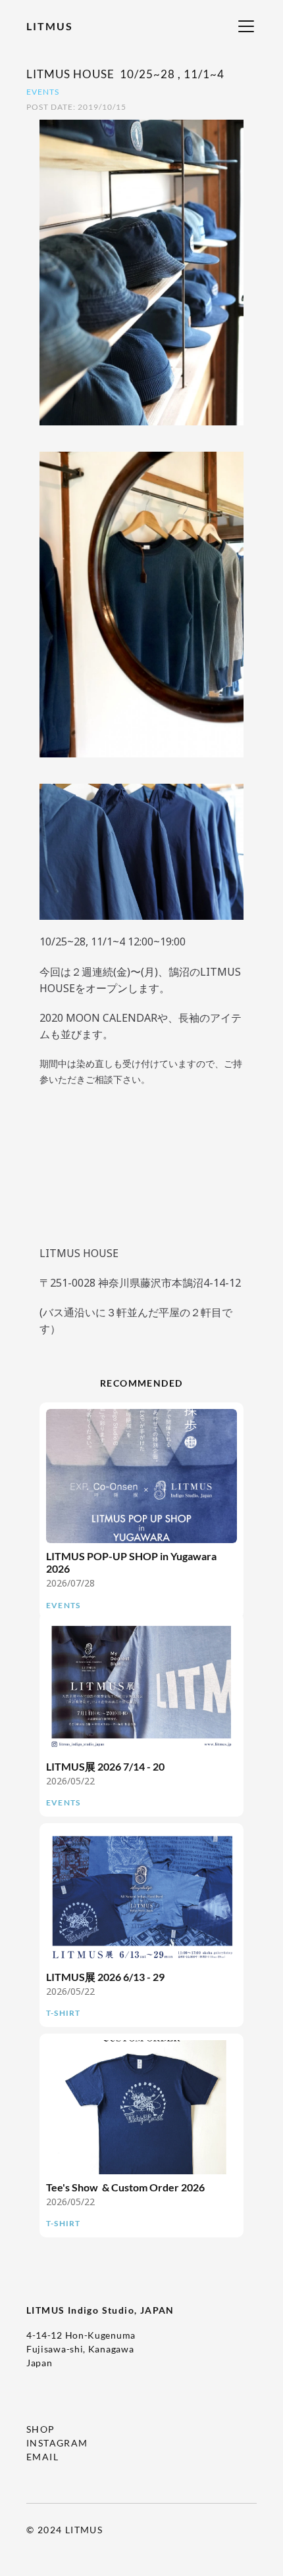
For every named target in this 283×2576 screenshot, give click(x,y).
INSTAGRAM (57, 2443)
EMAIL (42, 2457)
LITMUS (50, 26)
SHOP (41, 2429)
